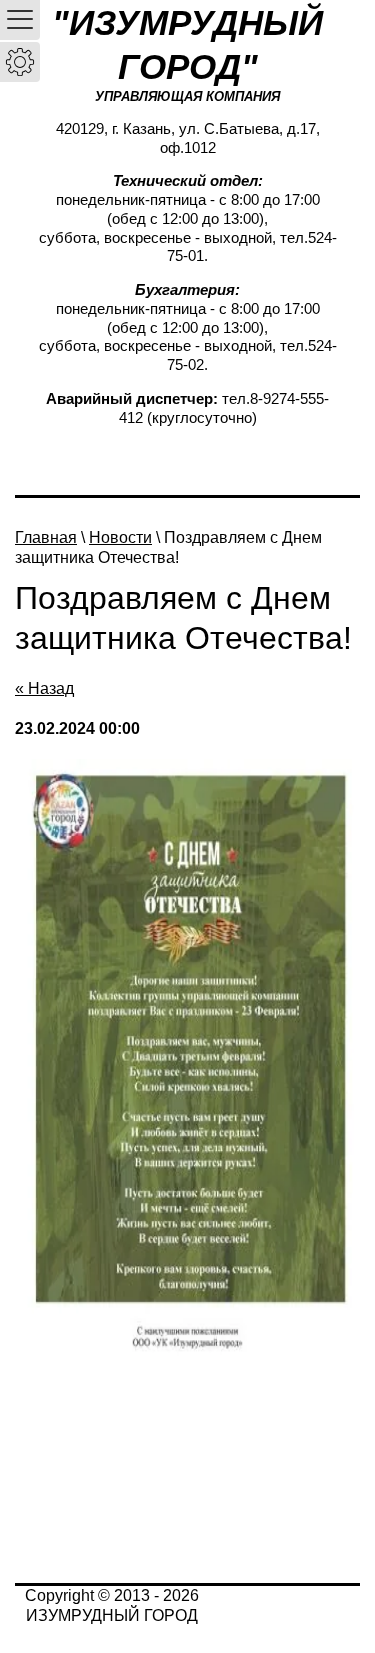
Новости (120, 537)
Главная (46, 537)
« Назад (44, 688)
